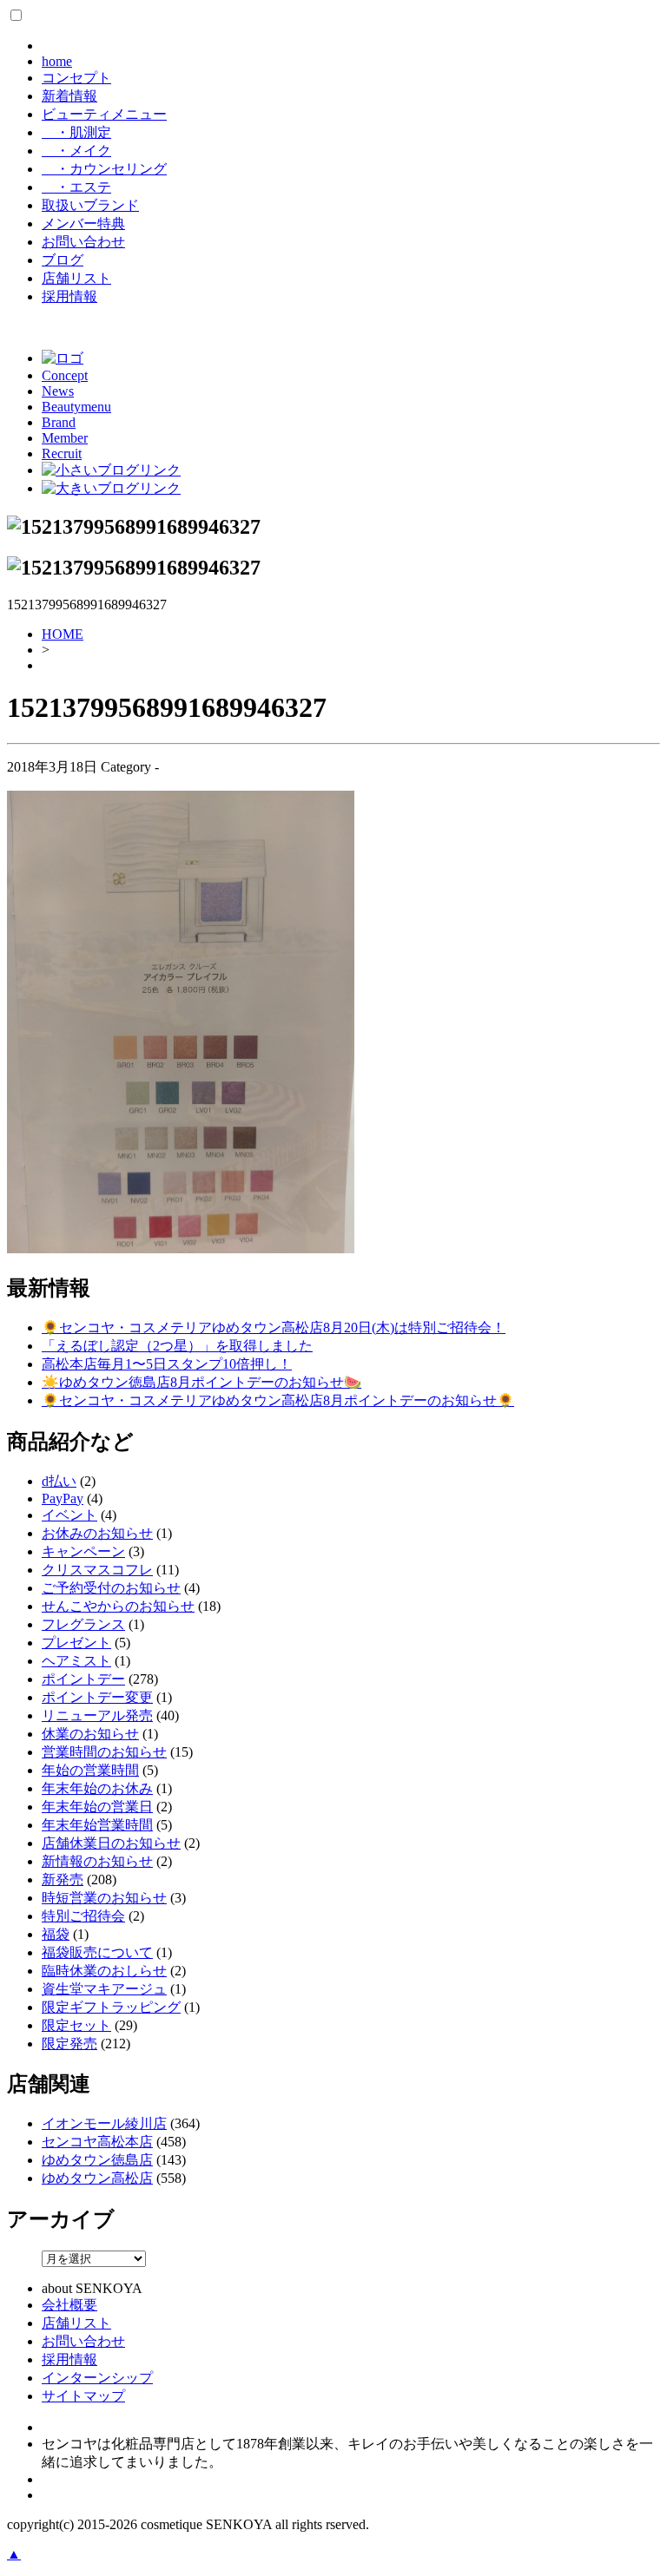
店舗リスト (76, 278)
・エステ (76, 187)
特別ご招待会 (83, 1916)
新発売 (63, 1879)
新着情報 (69, 96)
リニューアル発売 (97, 1715)
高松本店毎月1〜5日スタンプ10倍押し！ (167, 1364)
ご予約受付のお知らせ (111, 1588)
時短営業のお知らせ (104, 1898)
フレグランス (83, 1624)
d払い (59, 1481)
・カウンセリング (104, 169)
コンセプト (76, 78)
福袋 (56, 1934)
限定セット (76, 2025)
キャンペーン (83, 1551)
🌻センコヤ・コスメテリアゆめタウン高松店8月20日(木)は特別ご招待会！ (274, 1327)
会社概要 (69, 2305)
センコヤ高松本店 (97, 2142)
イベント (69, 1515)
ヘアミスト (76, 1661)
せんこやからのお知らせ (118, 1606)
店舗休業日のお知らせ (111, 1843)
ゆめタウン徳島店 (97, 2160)
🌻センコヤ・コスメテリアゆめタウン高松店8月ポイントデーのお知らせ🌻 (278, 1400)
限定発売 (69, 2044)
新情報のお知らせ (97, 1861)
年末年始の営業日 (97, 1807)
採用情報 (69, 296)
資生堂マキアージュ (104, 1989)
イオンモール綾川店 (104, 2123)
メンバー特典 (83, 223)
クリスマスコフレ (97, 1570)
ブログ (63, 260)
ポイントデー (83, 1679)
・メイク (76, 151)
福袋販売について (97, 1952)
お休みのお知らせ (97, 1533)
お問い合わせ (83, 242)
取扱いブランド (90, 205)
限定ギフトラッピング (111, 2007)
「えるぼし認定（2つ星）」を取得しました (177, 1346)
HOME (63, 634)
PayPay (63, 1498)
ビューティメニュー (104, 114)
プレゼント (76, 1643)
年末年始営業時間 (97, 1825)
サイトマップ (83, 2396)
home (57, 61)
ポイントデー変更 (97, 1697)
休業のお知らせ (90, 1734)
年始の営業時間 (90, 1770)
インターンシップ (97, 2378)
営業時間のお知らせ (104, 1752)
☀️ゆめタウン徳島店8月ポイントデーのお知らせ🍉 (201, 1382)
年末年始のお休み (97, 1788)
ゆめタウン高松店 (97, 2178)
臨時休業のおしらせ (104, 1971)
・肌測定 (76, 132)
